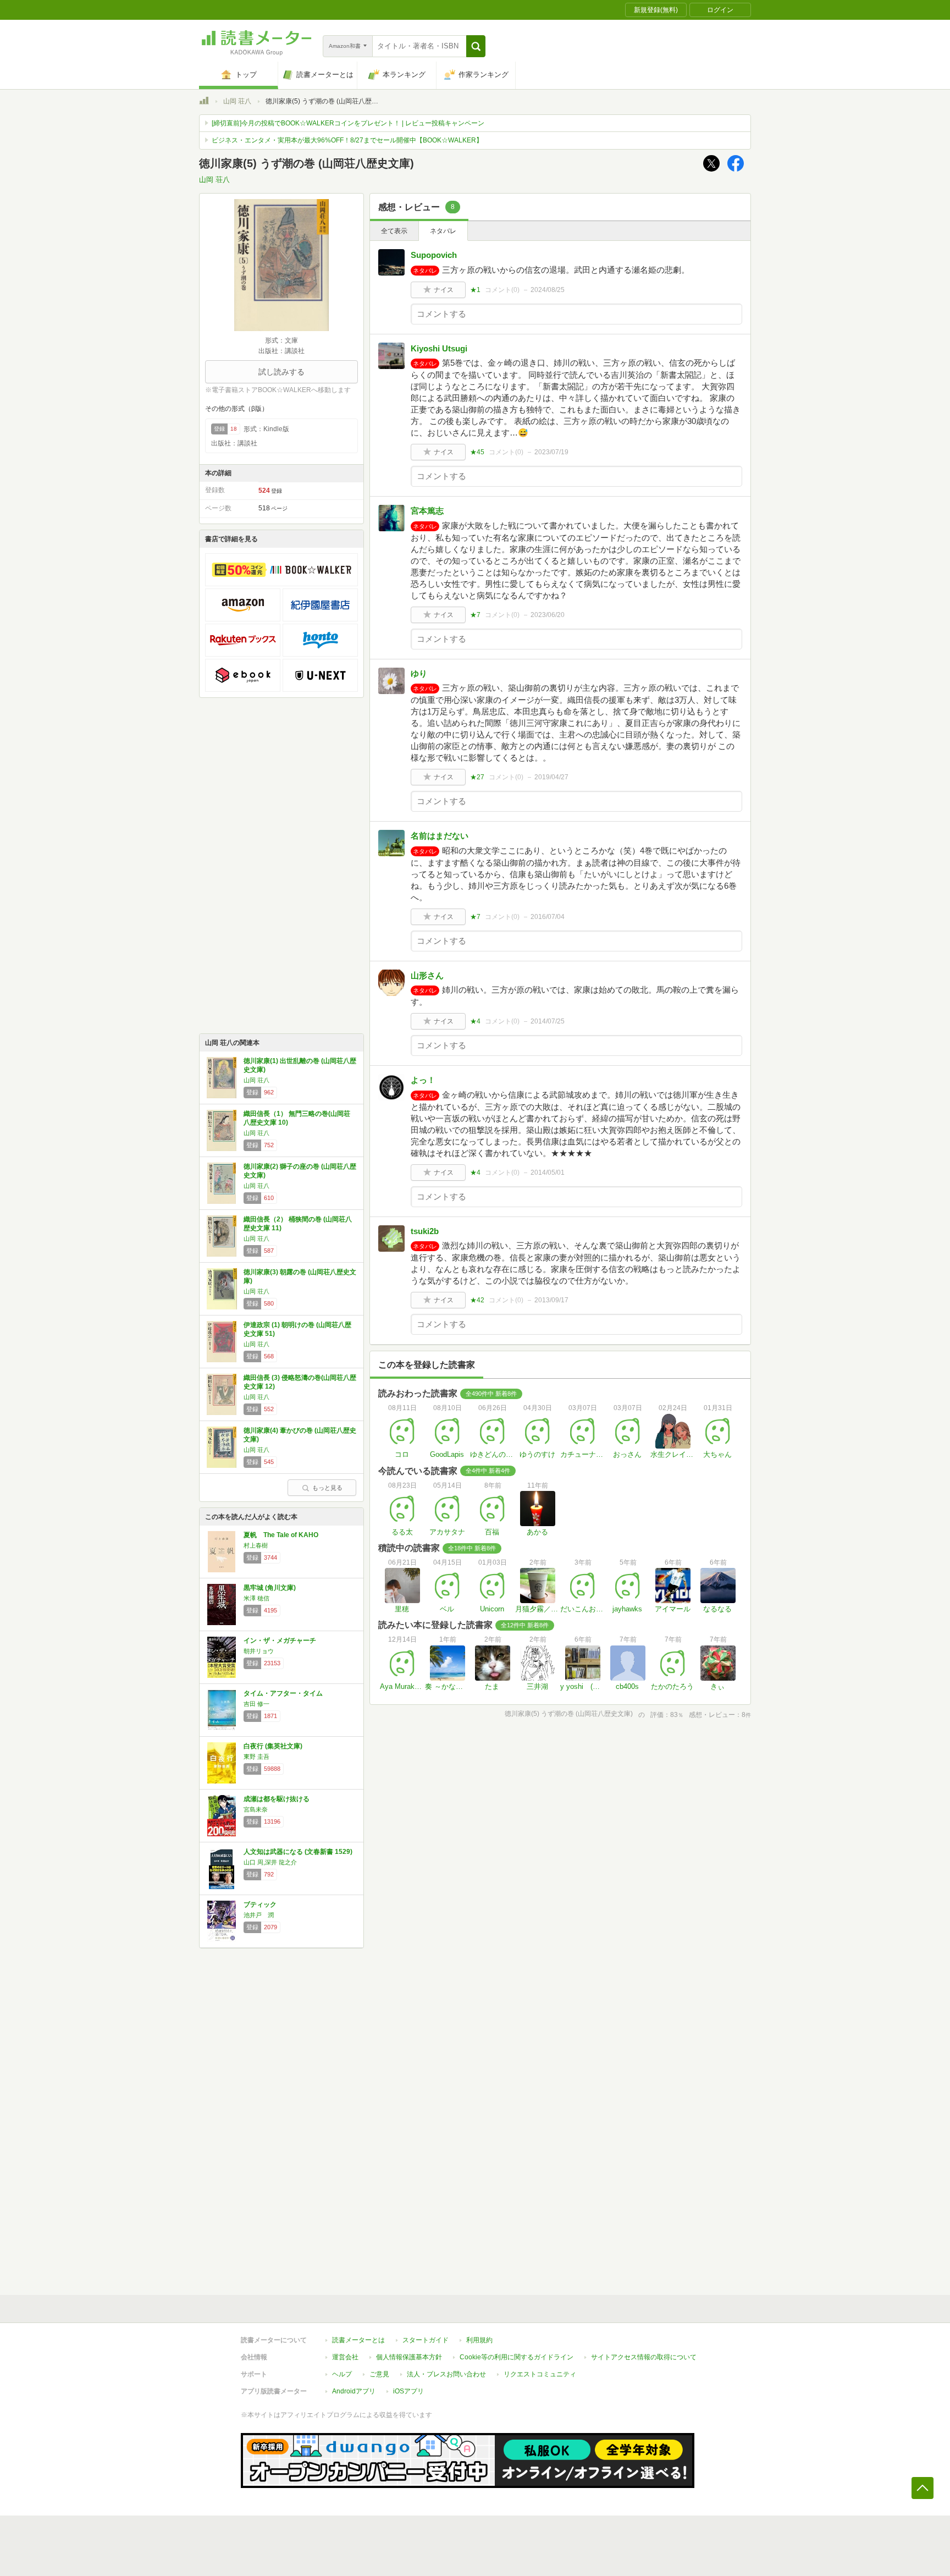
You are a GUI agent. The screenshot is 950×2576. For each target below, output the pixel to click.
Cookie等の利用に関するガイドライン (517, 2357)
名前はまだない (440, 836)
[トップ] (204, 102)
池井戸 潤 (259, 1915)
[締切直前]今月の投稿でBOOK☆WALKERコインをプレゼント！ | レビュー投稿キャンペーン (348, 123)
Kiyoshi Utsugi (439, 348)
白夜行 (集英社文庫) (273, 1746)
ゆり (419, 673)
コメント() (502, 290)
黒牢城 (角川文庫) (270, 1588)
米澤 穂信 (256, 1598)
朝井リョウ (259, 1651)
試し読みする (281, 372)
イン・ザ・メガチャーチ (280, 1641)
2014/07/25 (548, 1021)
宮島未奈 (256, 1809)
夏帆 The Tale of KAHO (281, 1535)
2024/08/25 (548, 290)
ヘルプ (342, 2374)
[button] (476, 46)
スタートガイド (426, 2340)
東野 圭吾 (256, 1757)
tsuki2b (425, 1231)
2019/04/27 (551, 777)
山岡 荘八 (237, 101)
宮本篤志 (427, 511)
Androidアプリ (354, 2391)
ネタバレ (443, 231)
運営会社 (345, 2357)
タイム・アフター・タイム (283, 1693)
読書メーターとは (358, 2340)
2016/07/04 (548, 917)
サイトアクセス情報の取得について (644, 2357)
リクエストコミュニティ (540, 2374)
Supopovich (434, 255)
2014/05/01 (548, 1173)
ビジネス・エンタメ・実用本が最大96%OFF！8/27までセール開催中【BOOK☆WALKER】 (347, 140)
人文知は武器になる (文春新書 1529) (298, 1852)
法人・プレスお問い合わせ (446, 2374)
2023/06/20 (548, 615)
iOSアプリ (408, 2391)
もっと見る (327, 1488)
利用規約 (479, 2340)
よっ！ (423, 1080)
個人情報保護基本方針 (409, 2357)
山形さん (427, 975)
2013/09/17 (551, 1300)
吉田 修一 (256, 1704)
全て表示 (394, 231)
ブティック (260, 1905)
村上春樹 (256, 1545)
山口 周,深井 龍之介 (270, 1862)
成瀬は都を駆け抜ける (277, 1799)
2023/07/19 (551, 452)
